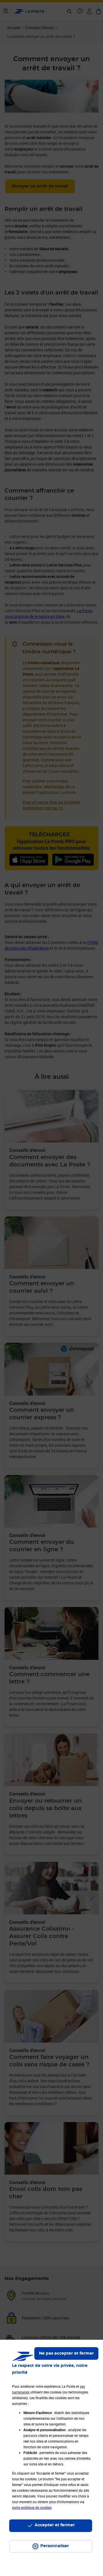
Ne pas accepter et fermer (66, 2353)
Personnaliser (55, 2546)
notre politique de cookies (32, 2507)
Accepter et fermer (55, 2525)
